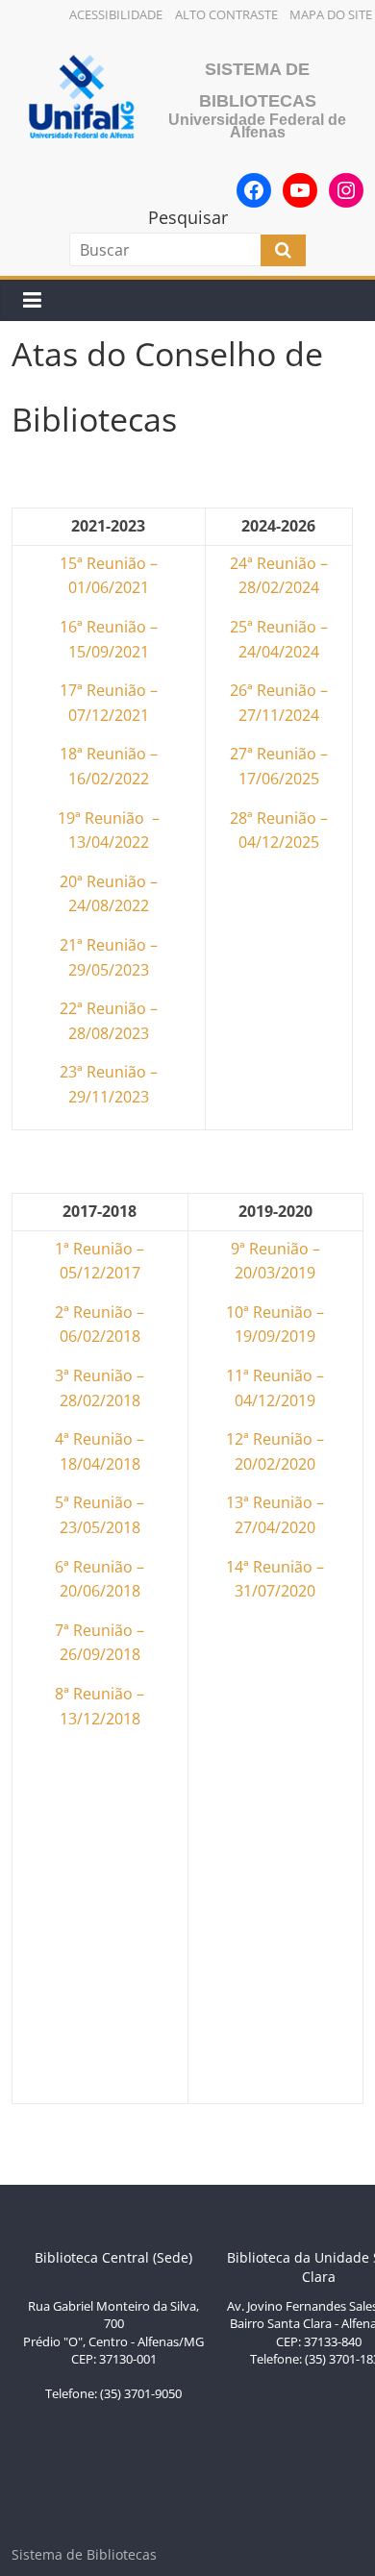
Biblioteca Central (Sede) (113, 2257)
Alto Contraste (226, 14)
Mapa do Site (331, 14)
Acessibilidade (116, 14)
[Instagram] (346, 190)
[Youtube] (300, 190)
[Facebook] (254, 190)
